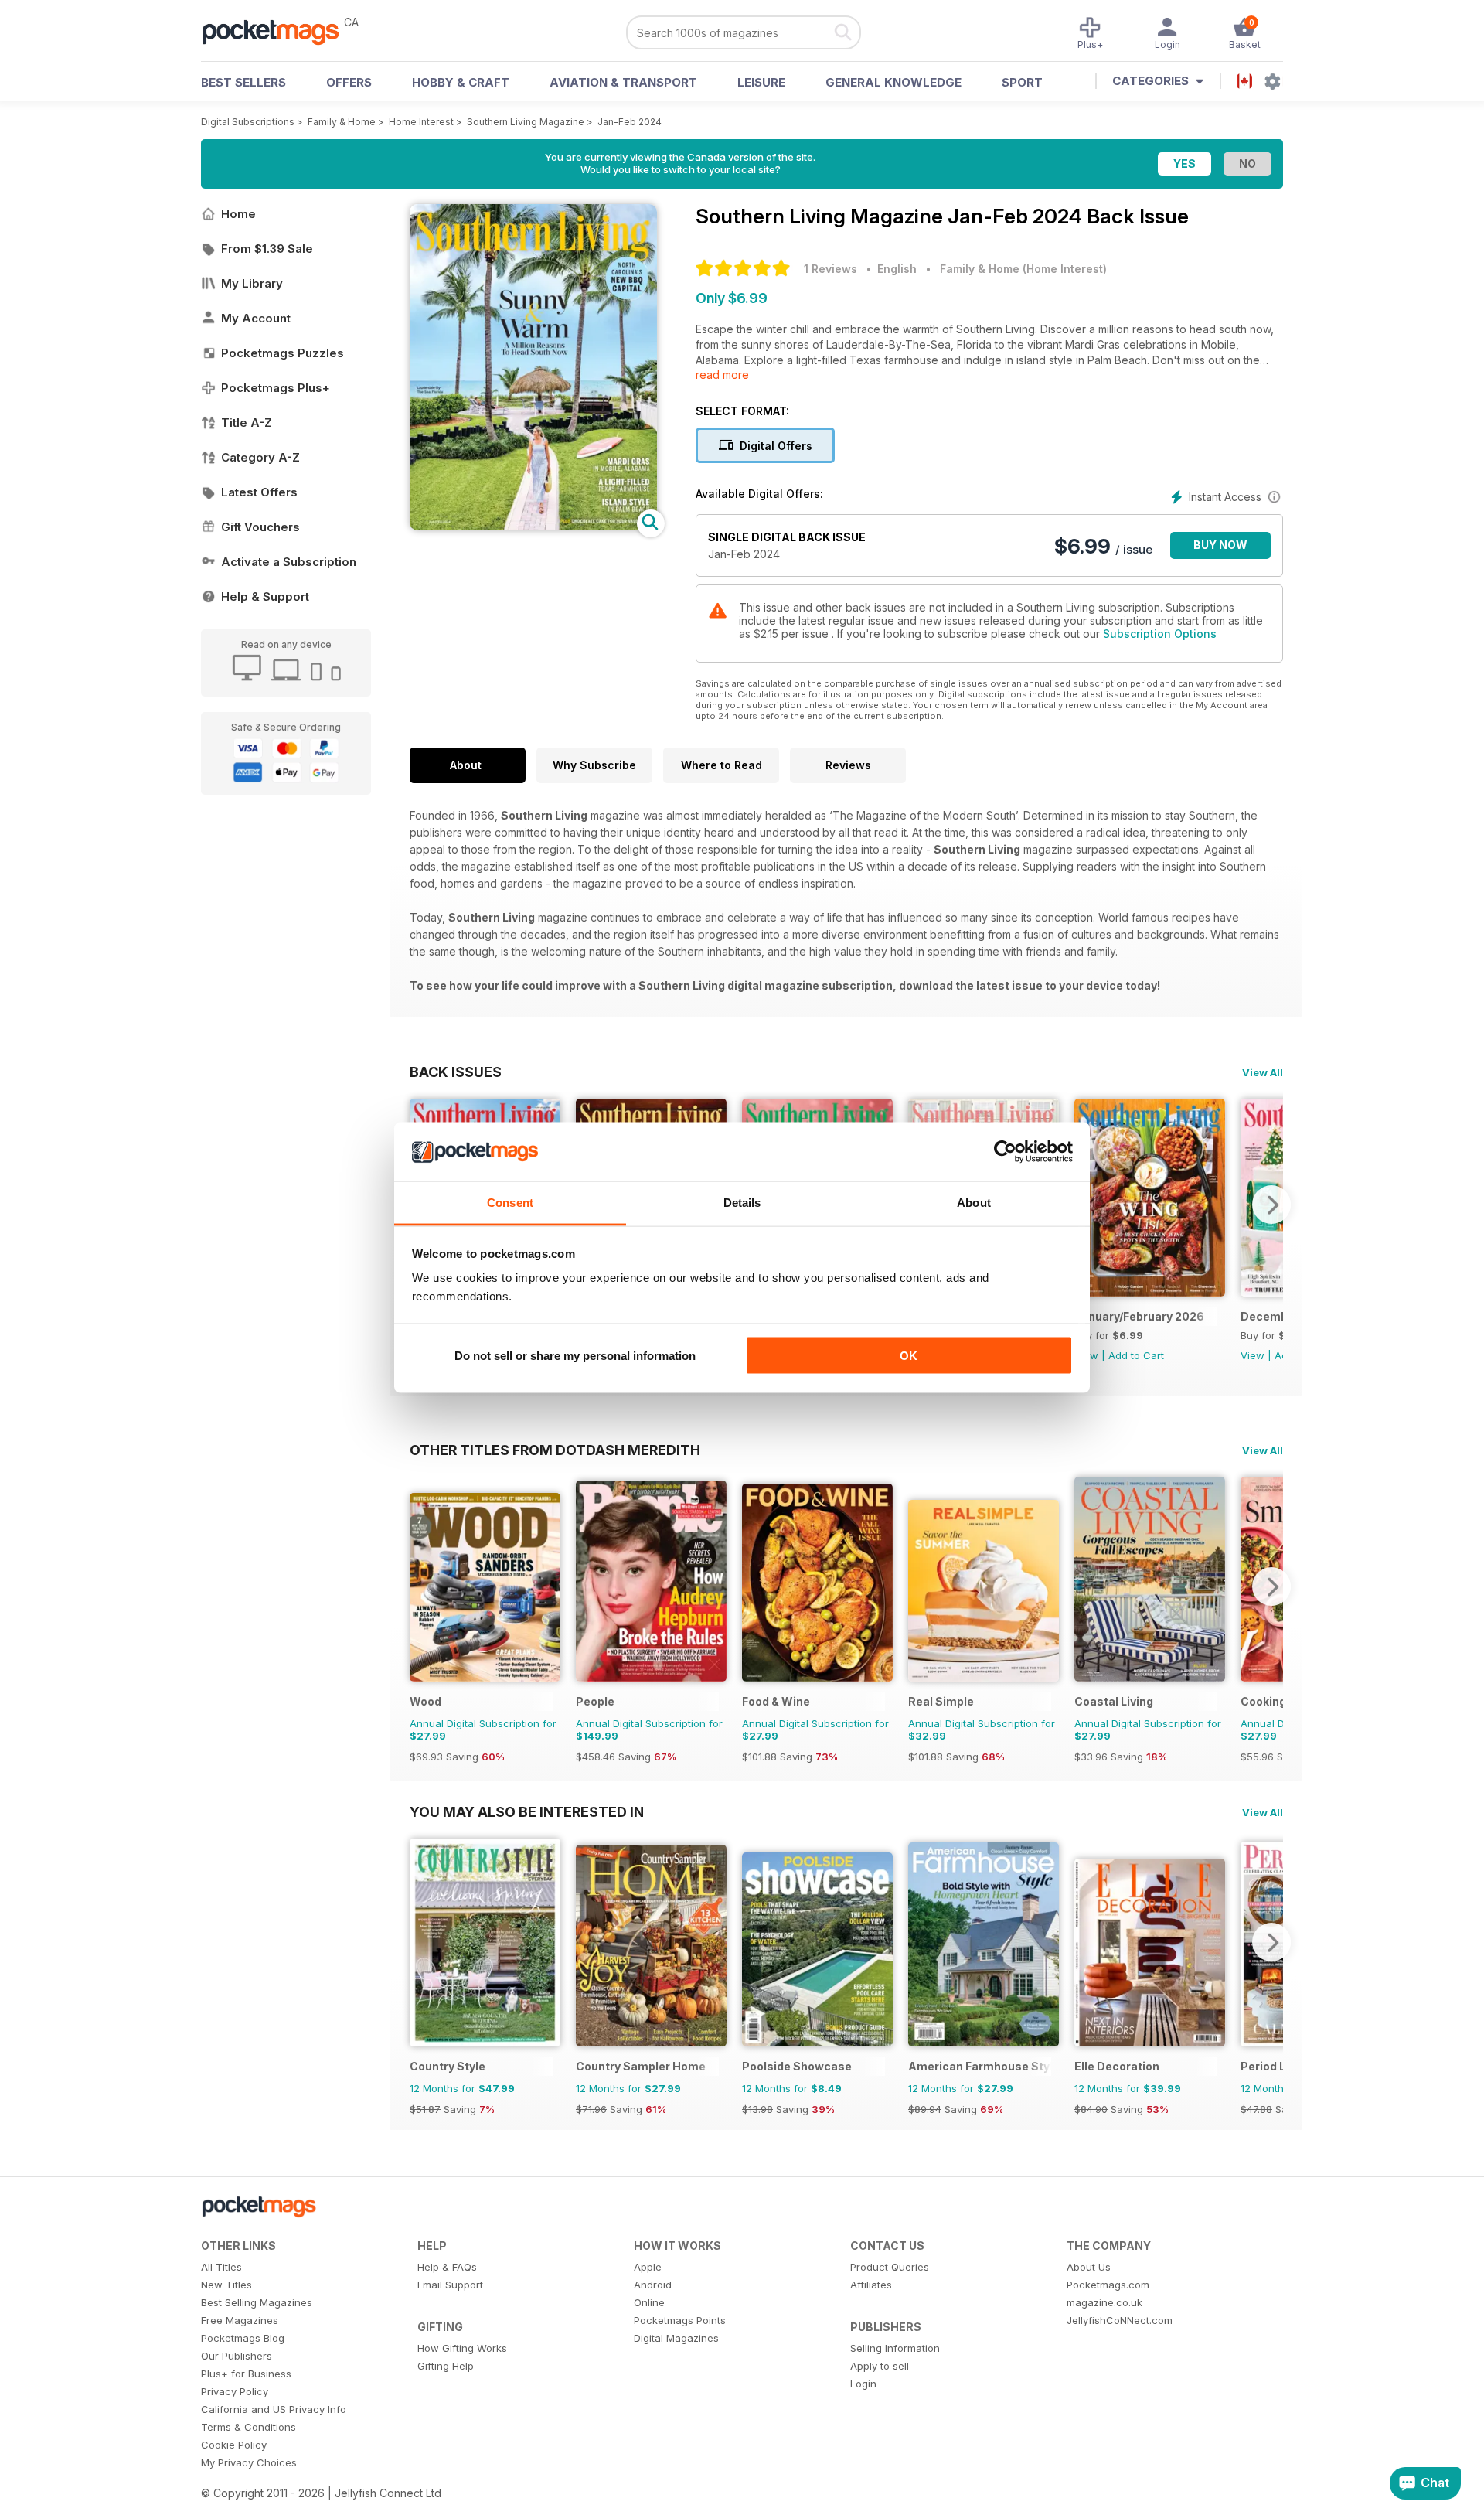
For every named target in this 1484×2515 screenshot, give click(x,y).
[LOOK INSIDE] (533, 526)
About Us (1089, 2267)
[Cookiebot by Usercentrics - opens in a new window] (1005, 1152)
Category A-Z (260, 457)
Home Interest (421, 122)
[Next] (1271, 1205)
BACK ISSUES (456, 1072)
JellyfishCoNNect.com (1120, 2320)
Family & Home (342, 122)
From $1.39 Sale (267, 249)
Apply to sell (880, 2366)
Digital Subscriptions (248, 122)
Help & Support (265, 596)
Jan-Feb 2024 (630, 122)
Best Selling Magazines (257, 2302)
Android (653, 2285)
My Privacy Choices (249, 2462)
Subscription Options (1160, 634)
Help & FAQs (447, 2267)
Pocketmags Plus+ (276, 388)
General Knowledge (893, 82)
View (1253, 1355)
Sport (1022, 82)
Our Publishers (237, 2356)
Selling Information (895, 2348)
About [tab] (974, 1203)
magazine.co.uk (1104, 2302)
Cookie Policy (234, 2445)
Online (649, 2302)
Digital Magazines (676, 2338)
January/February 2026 (1139, 1316)
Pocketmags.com (1108, 2285)
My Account (256, 318)
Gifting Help (446, 2366)
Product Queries (890, 2267)
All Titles (221, 2267)
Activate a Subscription (289, 562)
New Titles (226, 2285)
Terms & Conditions (248, 2427)
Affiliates (871, 2285)
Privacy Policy (235, 2391)
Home (238, 214)
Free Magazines (240, 2320)
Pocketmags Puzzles (283, 353)
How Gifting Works (462, 2348)
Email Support (450, 2285)
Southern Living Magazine (526, 122)
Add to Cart (1136, 1355)
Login (863, 2384)
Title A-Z (247, 423)
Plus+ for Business (246, 2374)
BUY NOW (1220, 545)
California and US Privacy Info (274, 2409)
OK (909, 1355)
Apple (648, 2267)
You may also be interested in (527, 1811)
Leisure (761, 82)
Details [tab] (742, 1203)
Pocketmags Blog (243, 2338)
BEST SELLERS (243, 82)
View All (1263, 1072)
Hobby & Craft (461, 82)
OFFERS (349, 82)
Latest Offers (259, 492)
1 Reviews (830, 269)
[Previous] (421, 1586)
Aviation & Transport (623, 82)
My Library (252, 283)
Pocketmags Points (680, 2320)
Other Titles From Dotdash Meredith (555, 1450)
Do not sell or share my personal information (575, 1355)
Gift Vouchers (260, 527)
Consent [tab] (510, 1203)
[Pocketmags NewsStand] (278, 31)
